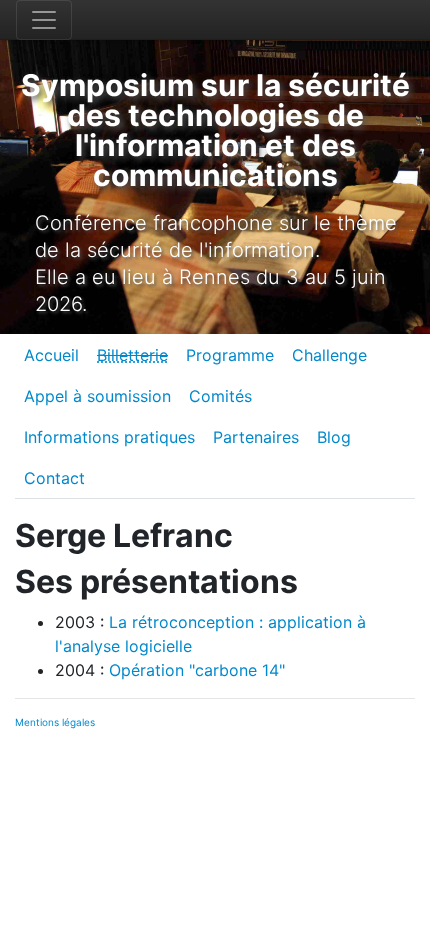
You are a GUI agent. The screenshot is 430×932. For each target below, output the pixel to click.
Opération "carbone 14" (197, 670)
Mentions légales (55, 722)
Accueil (51, 355)
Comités (220, 396)
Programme (230, 355)
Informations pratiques (109, 437)
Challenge (329, 355)
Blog (334, 437)
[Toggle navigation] (44, 20)
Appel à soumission (97, 396)
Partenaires (256, 437)
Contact (54, 478)
